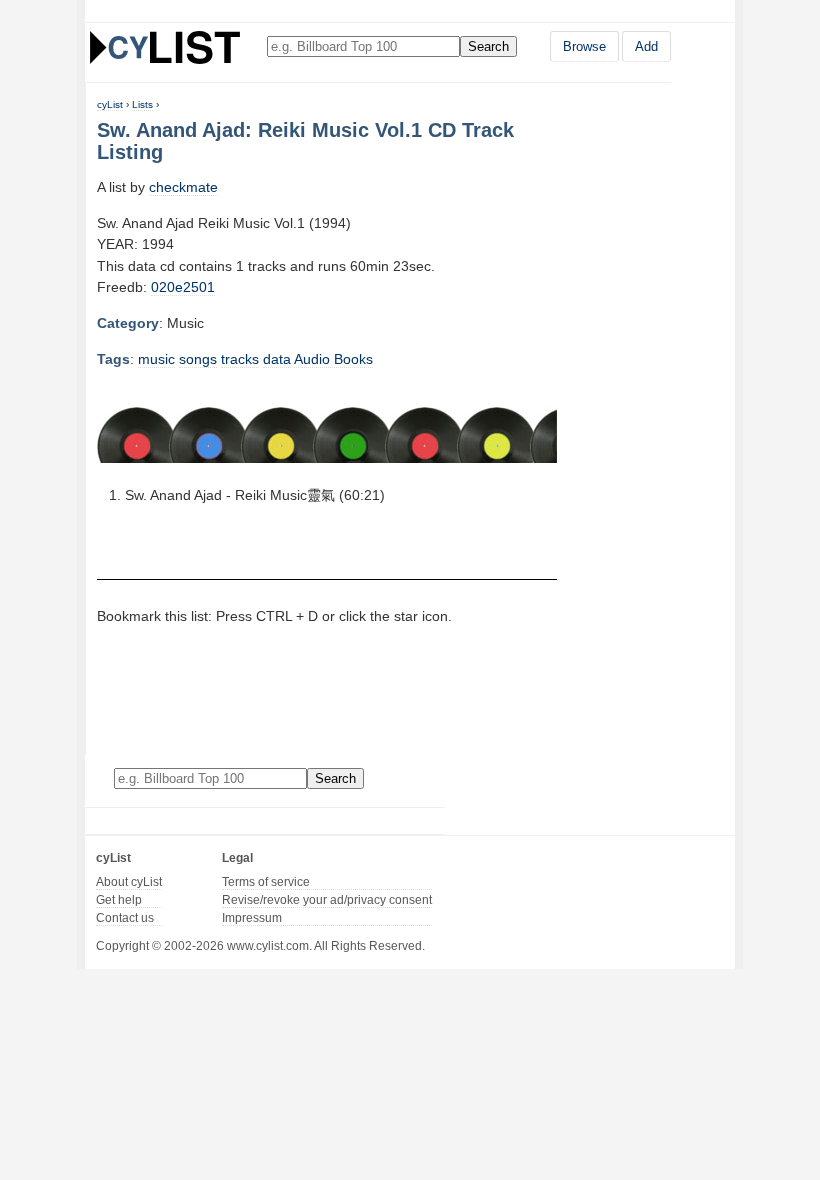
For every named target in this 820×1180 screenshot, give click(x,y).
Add (646, 46)
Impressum (252, 918)
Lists (142, 104)
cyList (110, 104)
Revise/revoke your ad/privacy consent (327, 900)
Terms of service (266, 882)
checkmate (183, 187)
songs (198, 359)
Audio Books (333, 359)
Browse (584, 46)
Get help (119, 900)
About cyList (129, 882)
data (277, 359)
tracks (240, 359)
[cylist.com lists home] (165, 47)
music (156, 359)
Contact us (125, 918)
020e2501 (183, 287)
